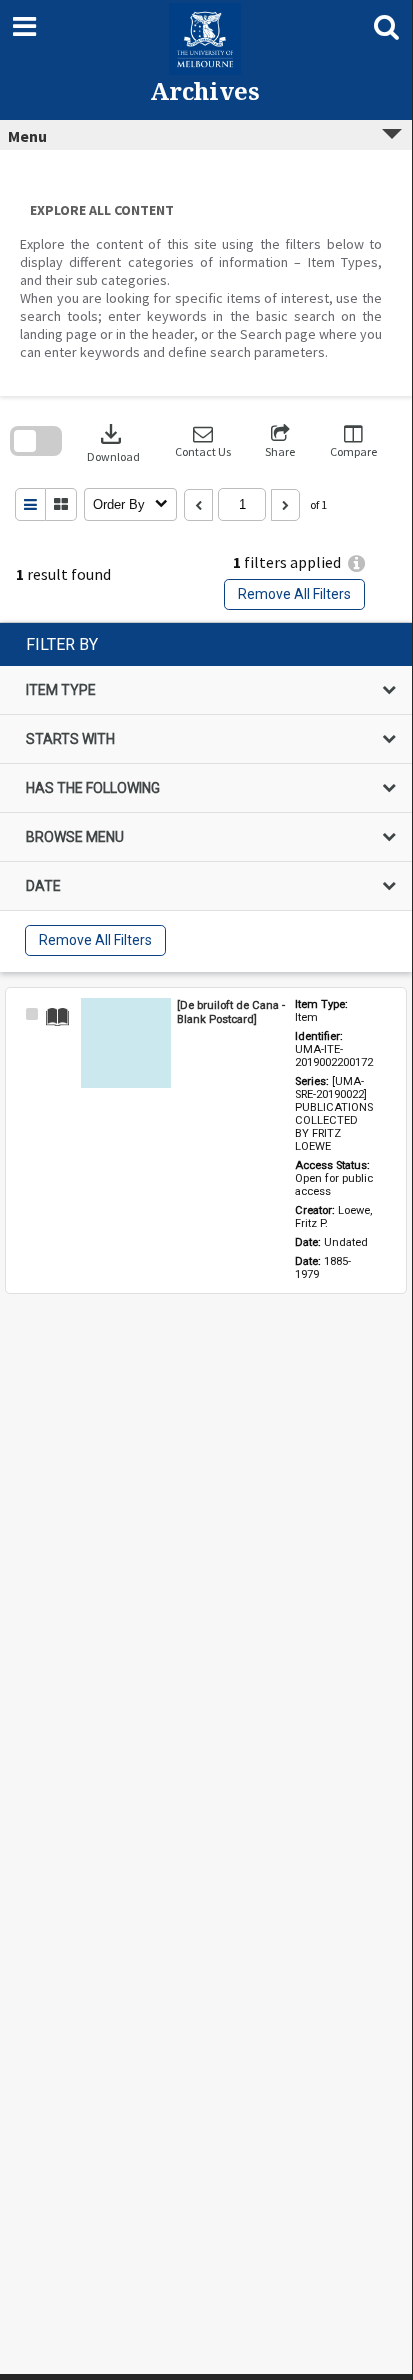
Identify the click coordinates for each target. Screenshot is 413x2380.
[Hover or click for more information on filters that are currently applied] (356, 563)
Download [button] (113, 441)
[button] (203, 441)
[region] (206, 797)
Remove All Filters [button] (294, 594)
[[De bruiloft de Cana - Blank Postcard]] (126, 1043)
